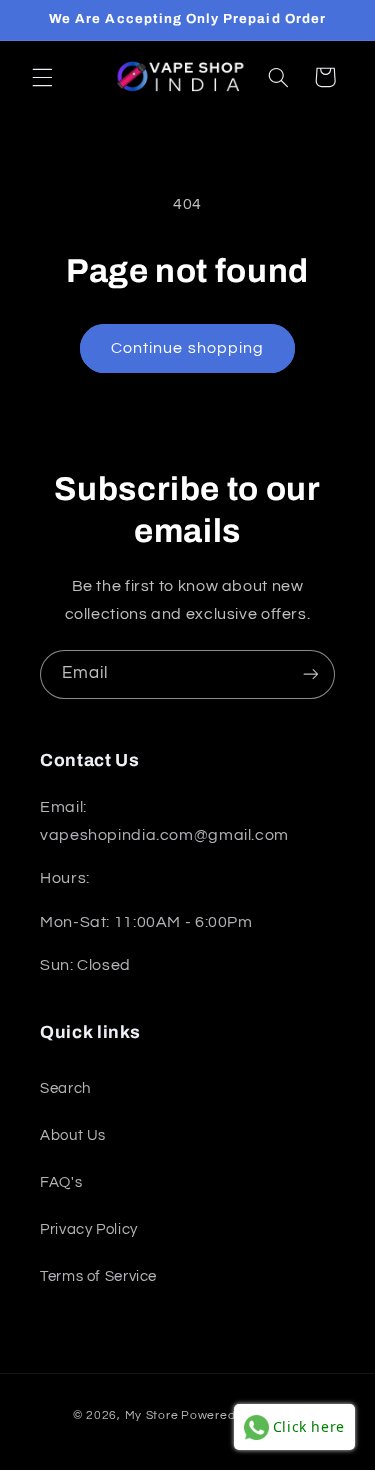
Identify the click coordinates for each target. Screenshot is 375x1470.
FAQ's (61, 1182)
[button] (42, 77)
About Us (73, 1135)
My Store (152, 1415)
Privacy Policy (89, 1229)
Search (65, 1088)
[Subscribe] (311, 674)
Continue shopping (187, 348)
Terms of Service (98, 1276)
